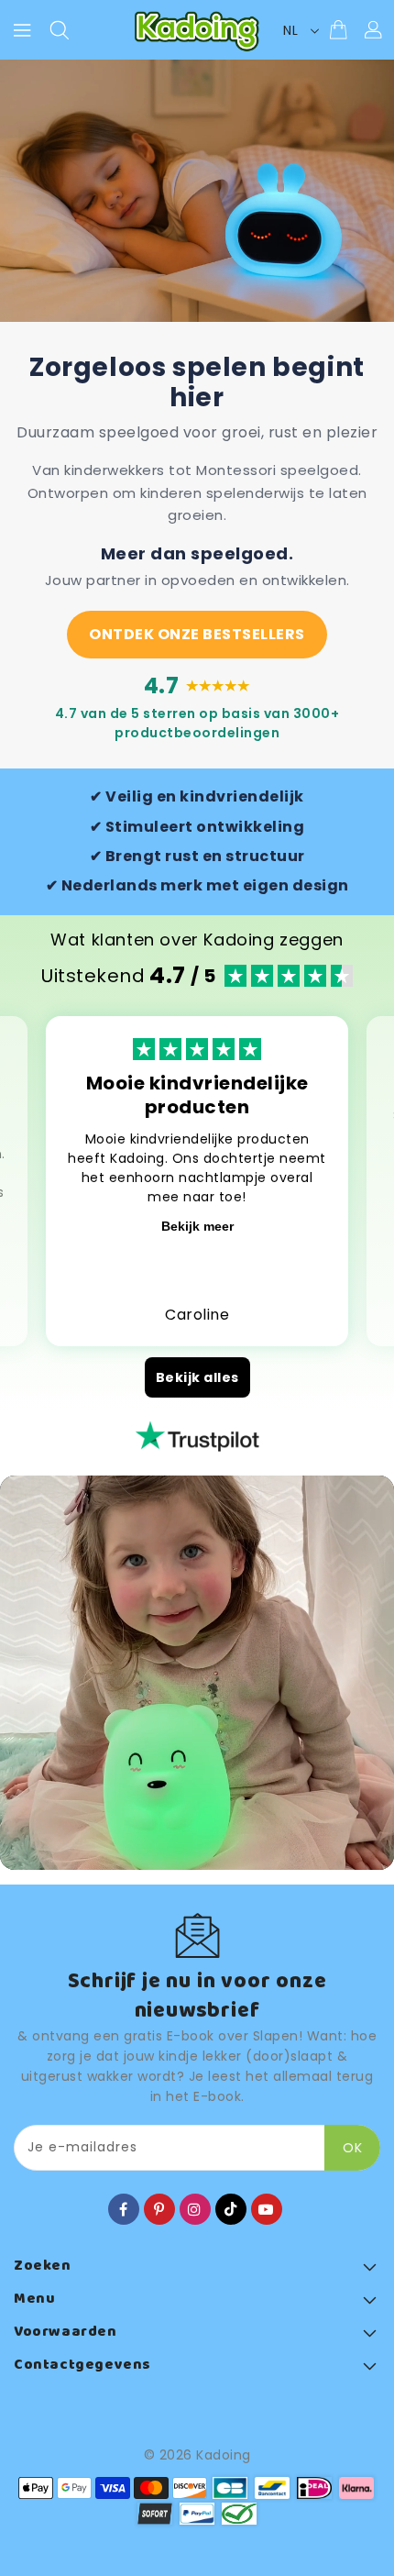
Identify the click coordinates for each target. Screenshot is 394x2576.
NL (290, 30)
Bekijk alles (197, 1377)
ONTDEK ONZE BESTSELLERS (197, 634)
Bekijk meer (197, 1226)
